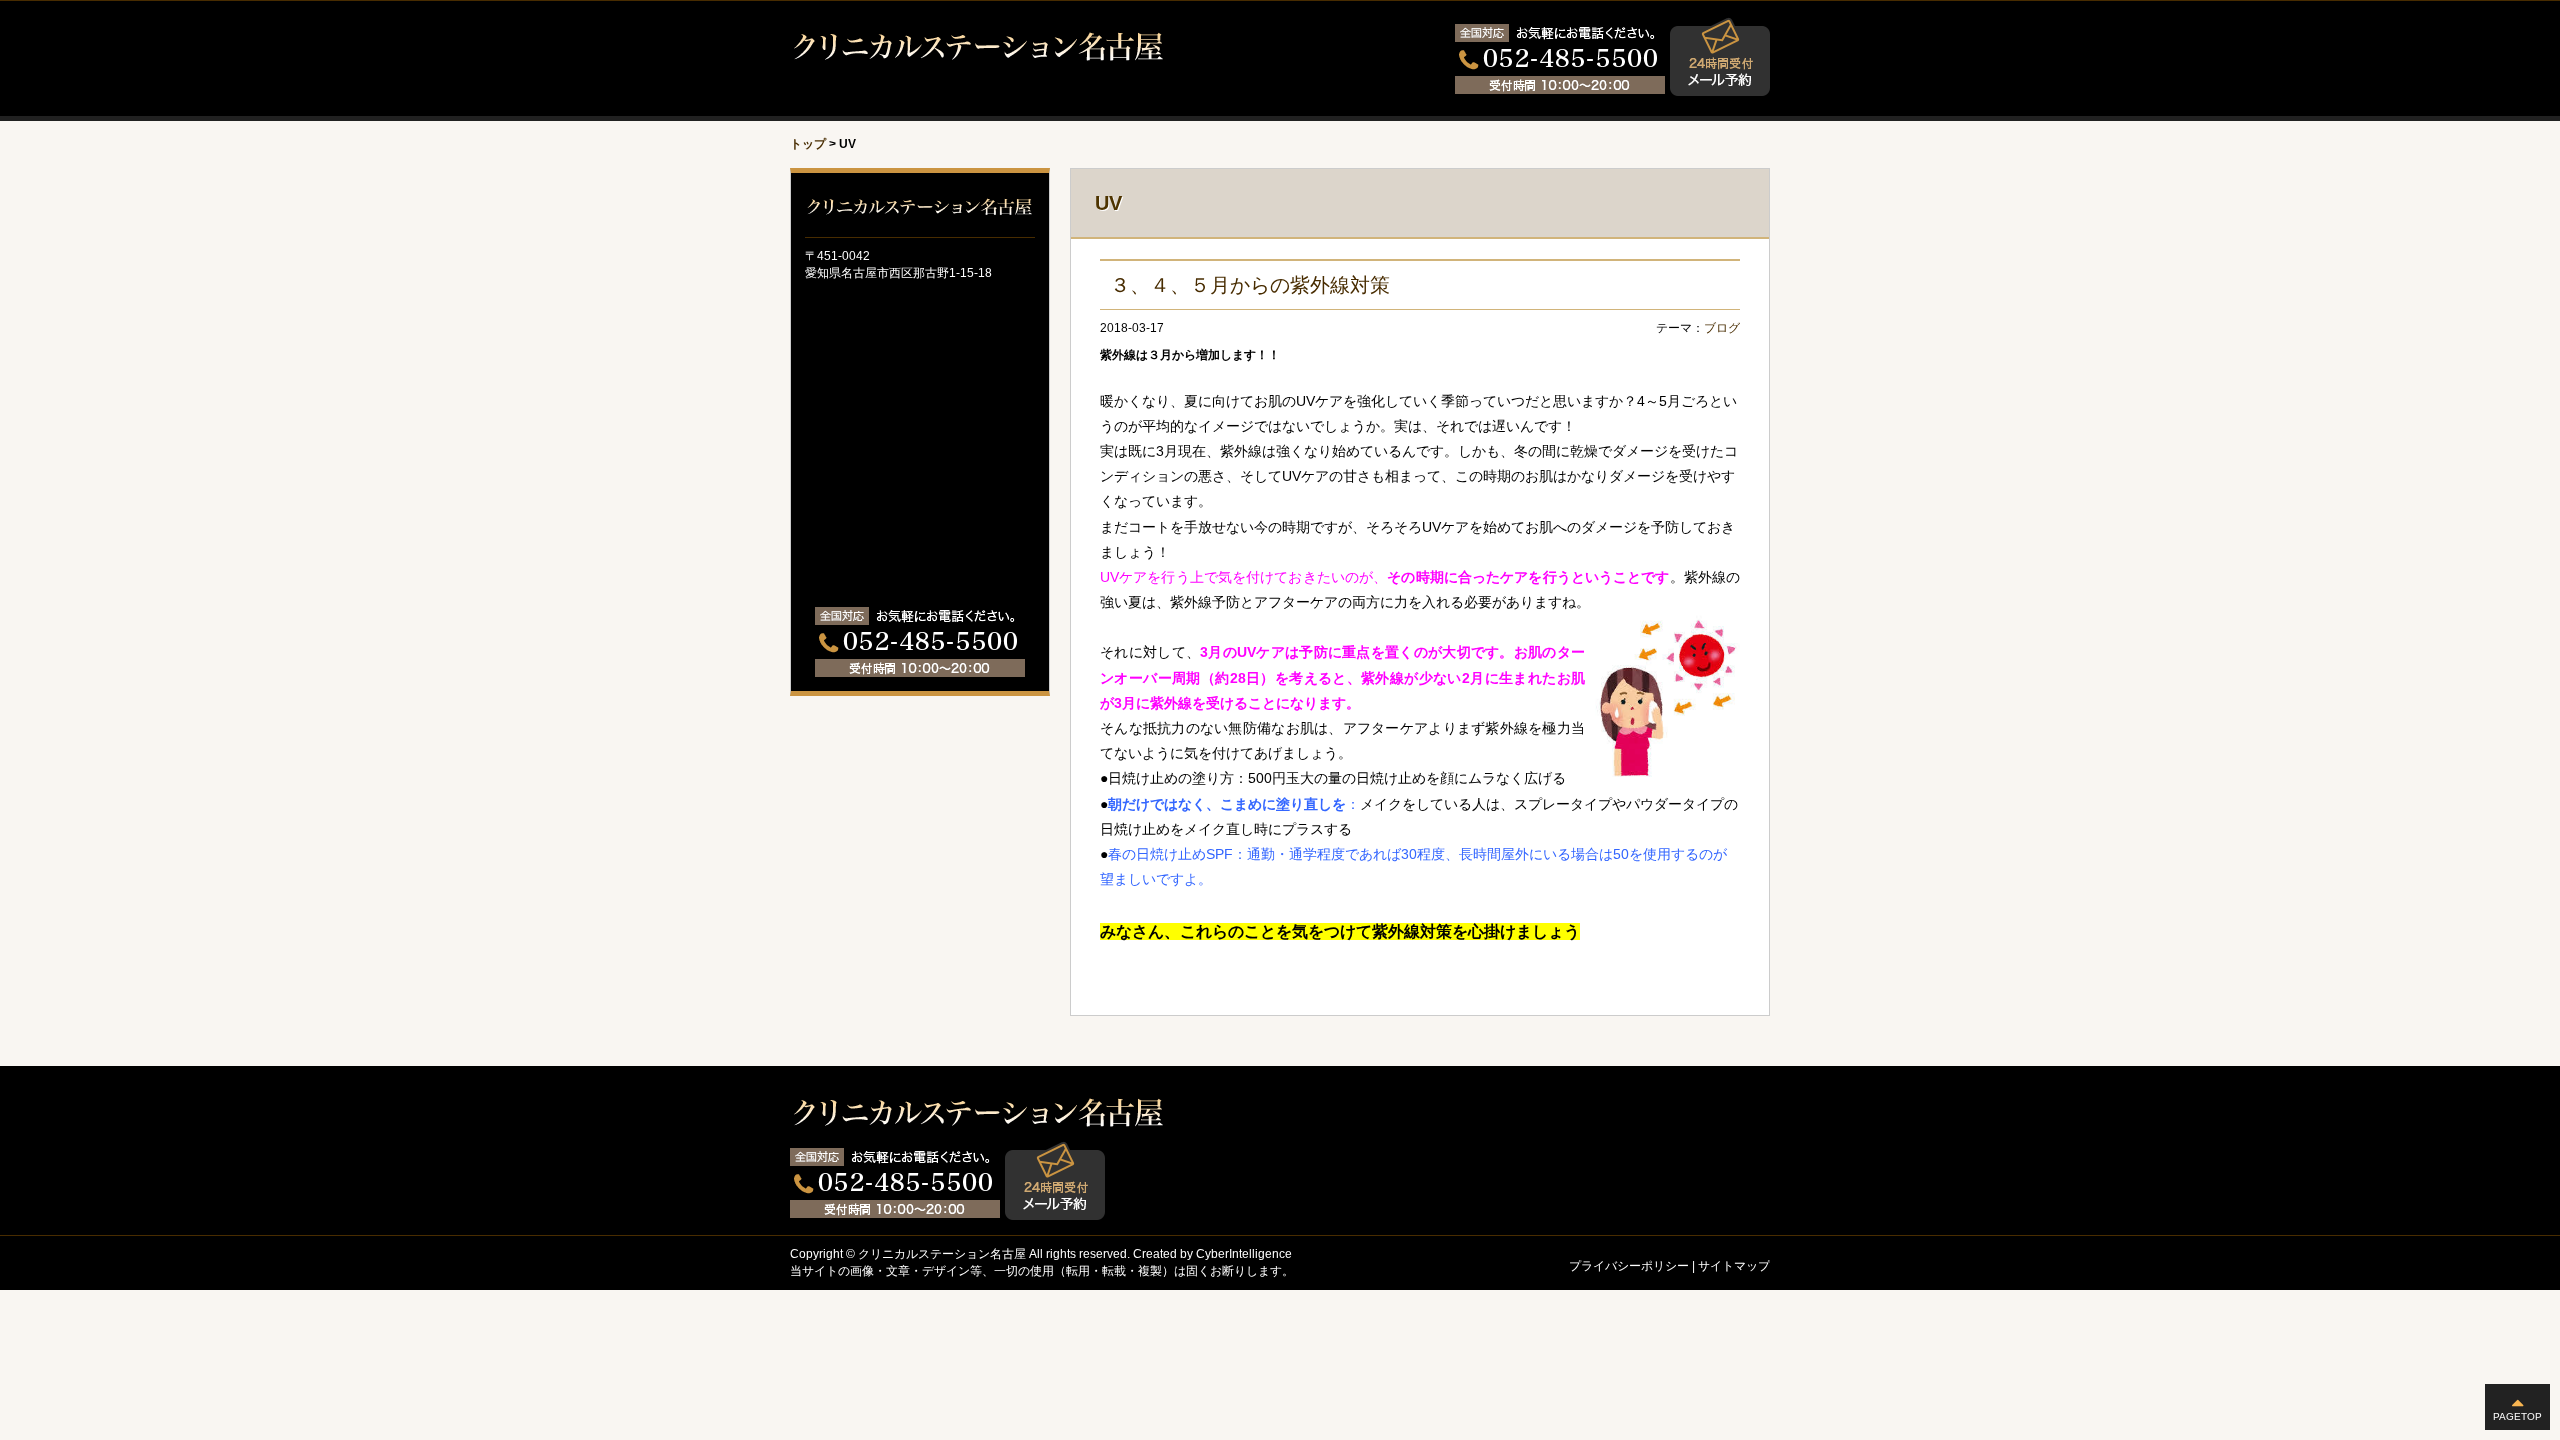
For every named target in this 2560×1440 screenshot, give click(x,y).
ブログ (1722, 328)
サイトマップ (1734, 1266)
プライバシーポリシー (1629, 1266)
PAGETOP (2517, 1416)
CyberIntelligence (1244, 1254)
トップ (808, 144)
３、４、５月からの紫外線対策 (1250, 285)
